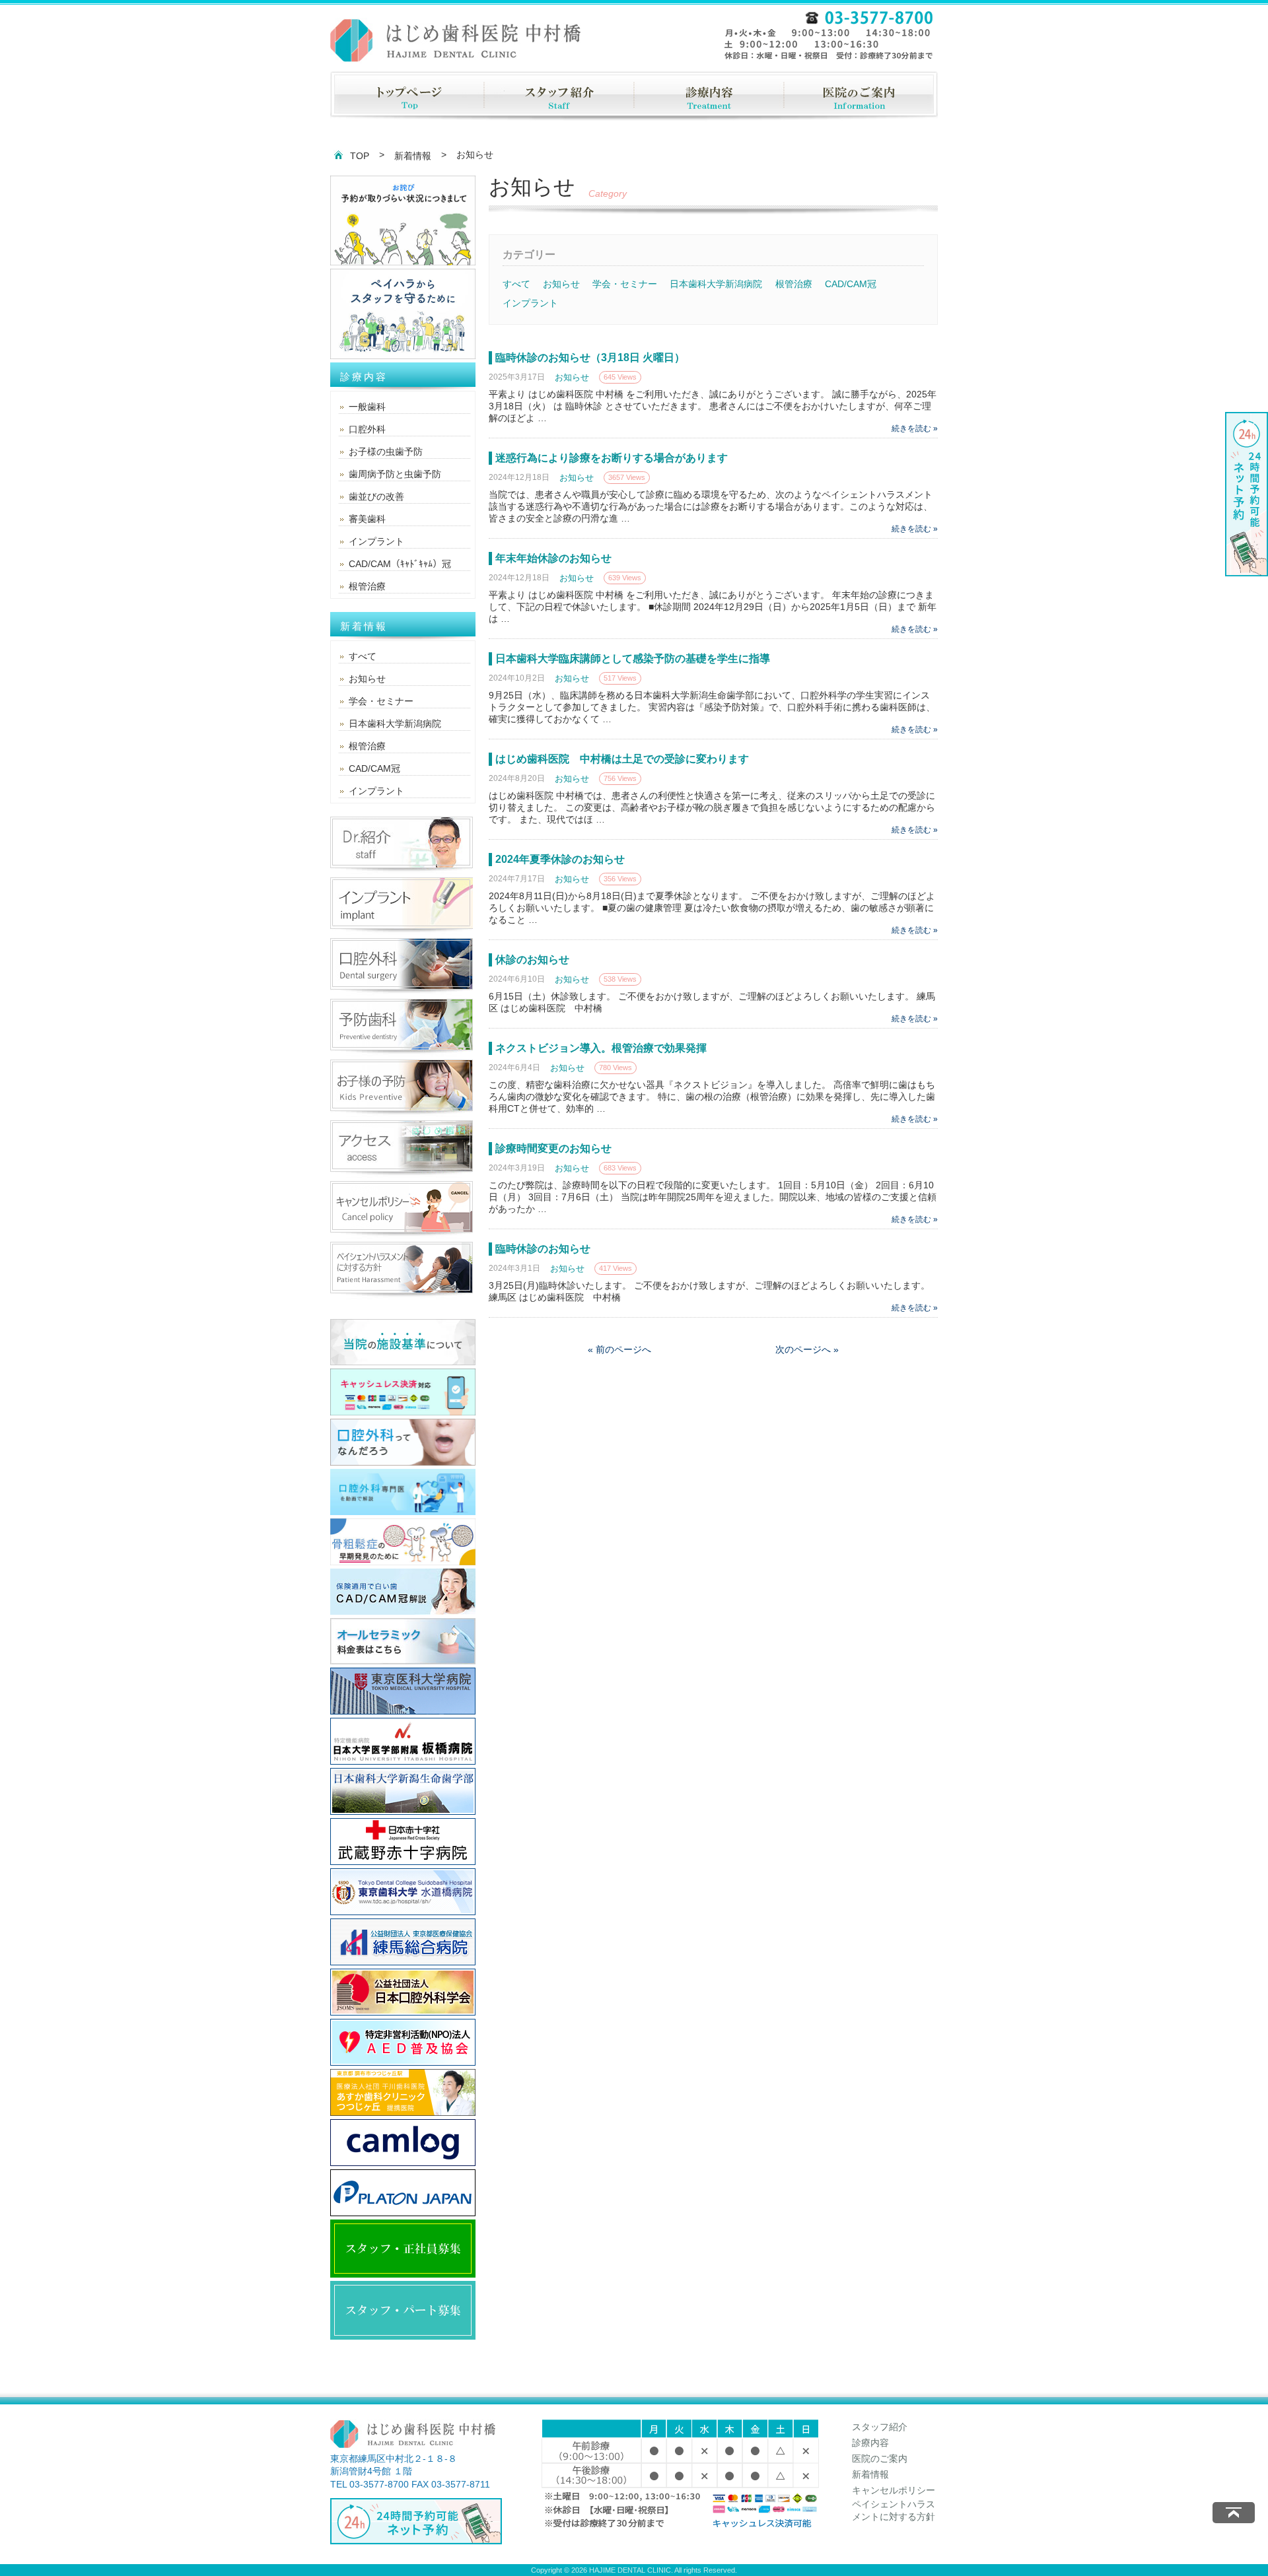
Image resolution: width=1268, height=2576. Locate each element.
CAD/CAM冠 (851, 284)
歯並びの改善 (376, 496)
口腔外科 (367, 429)
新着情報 (413, 156)
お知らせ (561, 284)
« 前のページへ (619, 1349)
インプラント (530, 303)
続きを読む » (915, 428)
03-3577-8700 (379, 2484)
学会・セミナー (625, 284)
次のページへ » (807, 1349)
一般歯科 (367, 407)
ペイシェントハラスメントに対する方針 (894, 2511)
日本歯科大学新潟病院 (716, 284)
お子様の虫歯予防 (386, 452)
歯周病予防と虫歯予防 (395, 474)
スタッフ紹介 (880, 2427)
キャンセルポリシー (894, 2490)
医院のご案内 (880, 2458)
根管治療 (794, 284)
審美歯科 (367, 519)
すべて (516, 284)
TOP (360, 156)
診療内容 (870, 2443)
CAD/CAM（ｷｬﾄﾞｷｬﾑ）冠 (400, 564)
